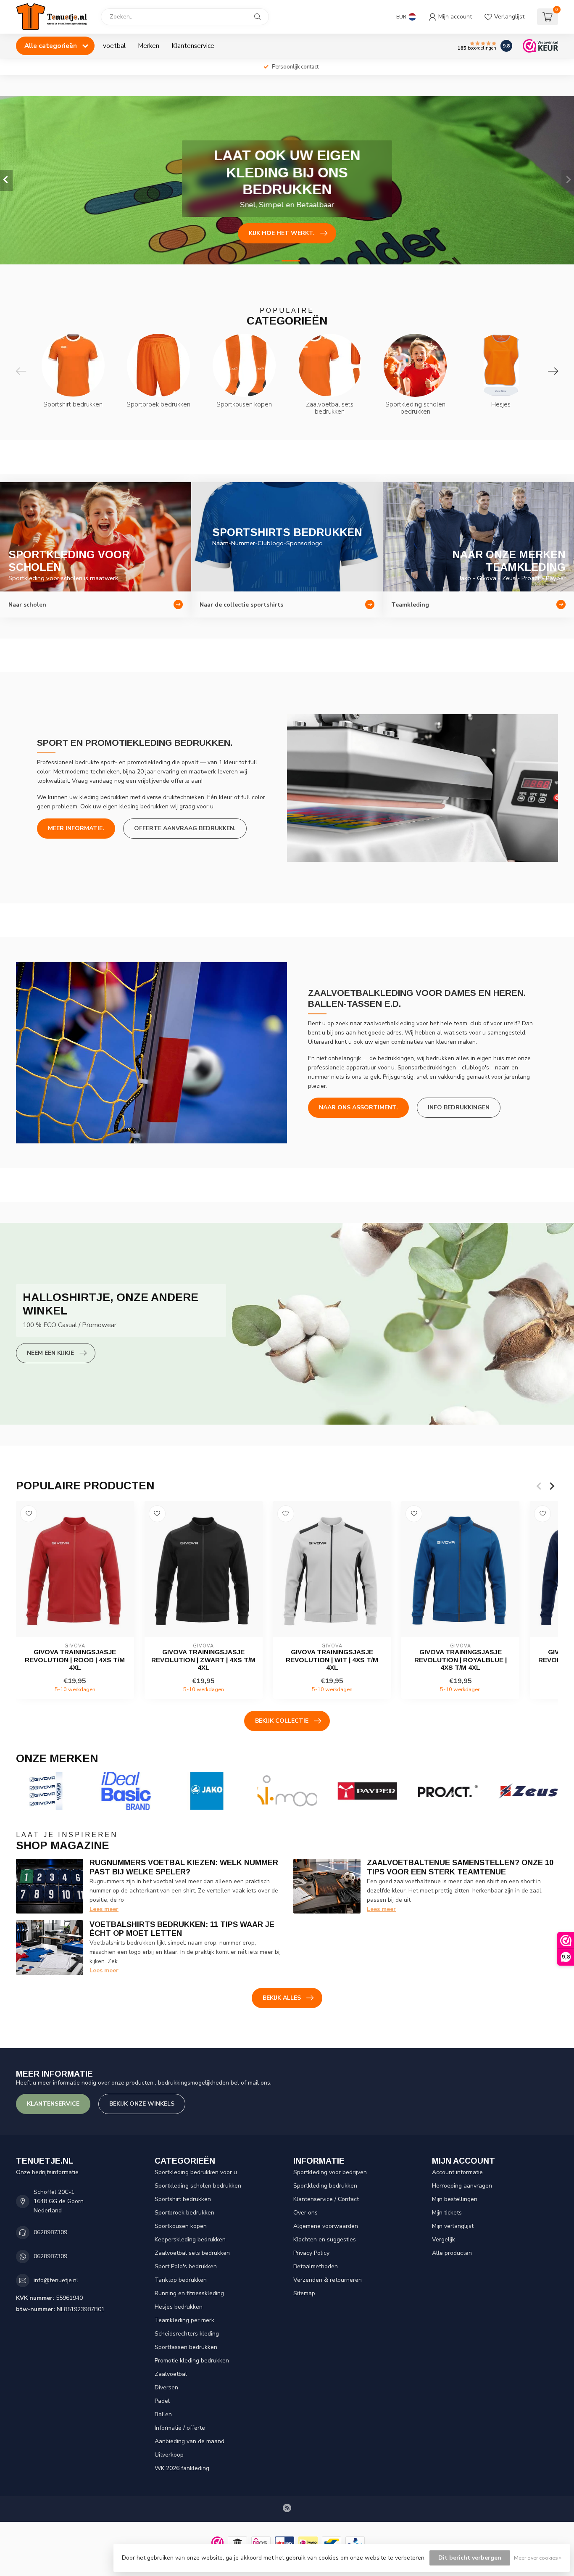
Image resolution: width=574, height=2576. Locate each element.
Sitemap (304, 2293)
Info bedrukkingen (459, 1107)
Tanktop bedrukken (181, 2280)
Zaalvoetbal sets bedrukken (192, 2253)
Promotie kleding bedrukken (192, 2361)
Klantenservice (193, 46)
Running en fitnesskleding (189, 2293)
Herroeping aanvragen (462, 2186)
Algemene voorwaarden (326, 2226)
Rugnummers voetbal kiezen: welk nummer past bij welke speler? (184, 1867)
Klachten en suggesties (325, 2239)
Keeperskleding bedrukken (190, 2239)
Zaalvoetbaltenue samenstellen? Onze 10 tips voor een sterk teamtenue (460, 1867)
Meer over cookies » (538, 2558)
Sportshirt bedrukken (183, 2199)
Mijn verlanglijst (453, 2226)
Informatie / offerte (180, 2428)
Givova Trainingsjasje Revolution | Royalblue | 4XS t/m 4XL (461, 1660)
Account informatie (457, 2172)
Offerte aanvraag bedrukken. (185, 828)
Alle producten (452, 2253)
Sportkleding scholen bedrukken (198, 2186)
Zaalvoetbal (171, 2374)
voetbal (114, 46)
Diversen (166, 2387)
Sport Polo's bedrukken (186, 2266)
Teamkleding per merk (184, 2320)
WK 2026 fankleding (182, 2468)
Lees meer (104, 1909)
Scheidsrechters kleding (187, 2334)
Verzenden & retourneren (328, 2280)
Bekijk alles (282, 1998)
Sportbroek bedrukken (184, 2213)
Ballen (163, 2414)
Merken (149, 46)
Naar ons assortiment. (358, 1107)
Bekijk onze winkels (142, 2104)
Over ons (305, 2213)
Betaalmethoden (316, 2266)
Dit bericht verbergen (470, 2558)
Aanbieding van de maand (190, 2441)
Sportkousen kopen (181, 2226)
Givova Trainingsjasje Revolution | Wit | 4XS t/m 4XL (332, 1660)
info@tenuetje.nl (56, 2280)
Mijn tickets (447, 2213)
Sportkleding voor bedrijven (330, 2172)
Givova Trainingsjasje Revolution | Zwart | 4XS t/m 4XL (203, 1660)
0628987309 (50, 2232)
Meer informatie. (76, 828)
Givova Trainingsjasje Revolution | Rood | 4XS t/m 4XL (75, 1660)
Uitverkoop (169, 2455)
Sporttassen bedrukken (186, 2347)
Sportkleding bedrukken (325, 2186)
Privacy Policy (311, 2253)
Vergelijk (444, 2239)
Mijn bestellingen (455, 2199)
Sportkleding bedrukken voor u (196, 2172)
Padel (162, 2401)
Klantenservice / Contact (326, 2199)
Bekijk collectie (282, 1721)
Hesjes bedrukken (179, 2307)
